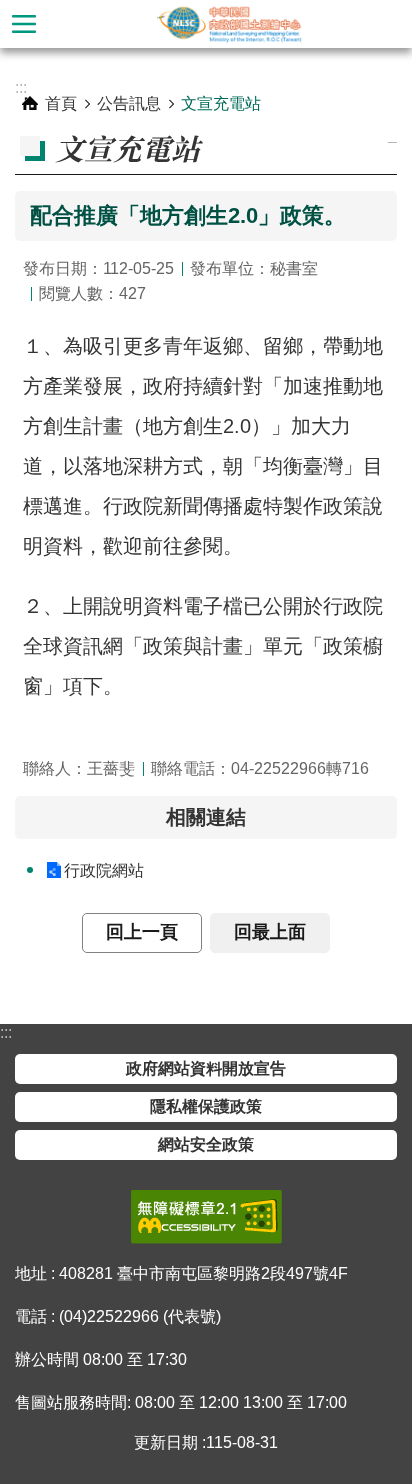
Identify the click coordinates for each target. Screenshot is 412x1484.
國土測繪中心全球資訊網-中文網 (230, 24)
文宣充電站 (221, 103)
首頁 (61, 103)
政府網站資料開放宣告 (206, 1068)
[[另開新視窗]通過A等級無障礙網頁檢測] (206, 1217)
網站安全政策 (206, 1144)
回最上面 (270, 932)
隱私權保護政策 (206, 1106)
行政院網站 (104, 870)
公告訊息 (129, 103)
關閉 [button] (24, 24)
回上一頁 (142, 932)
